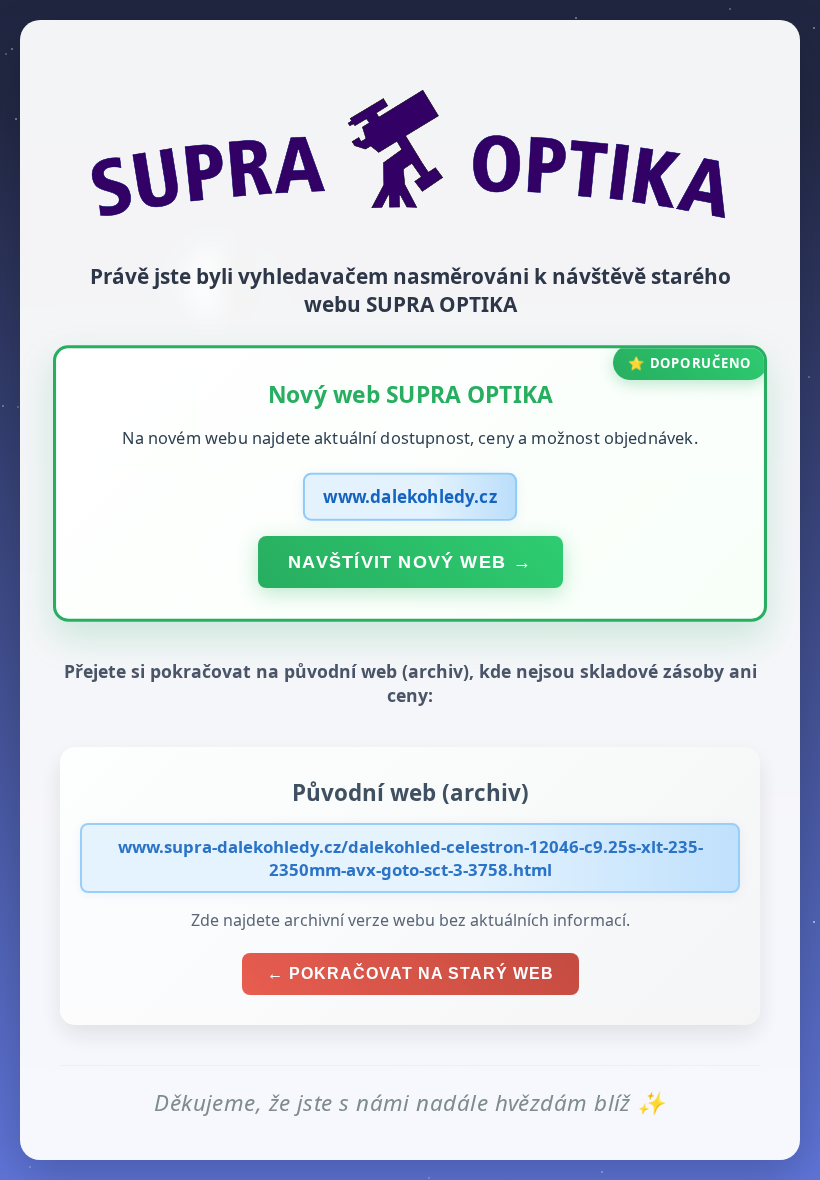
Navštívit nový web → (410, 561)
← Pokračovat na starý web (410, 973)
